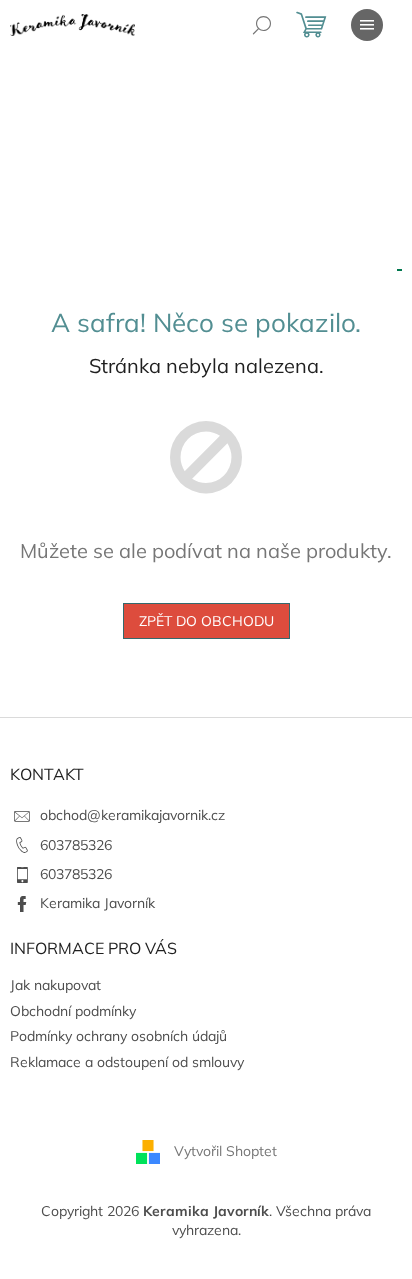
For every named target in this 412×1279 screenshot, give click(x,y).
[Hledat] (262, 25)
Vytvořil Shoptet (225, 1150)
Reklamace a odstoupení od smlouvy (127, 1062)
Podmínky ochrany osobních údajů (118, 1036)
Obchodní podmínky (73, 1011)
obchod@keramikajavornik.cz (132, 815)
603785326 (76, 845)
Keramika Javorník (97, 903)
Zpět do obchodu (206, 621)
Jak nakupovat (55, 985)
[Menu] (367, 25)
